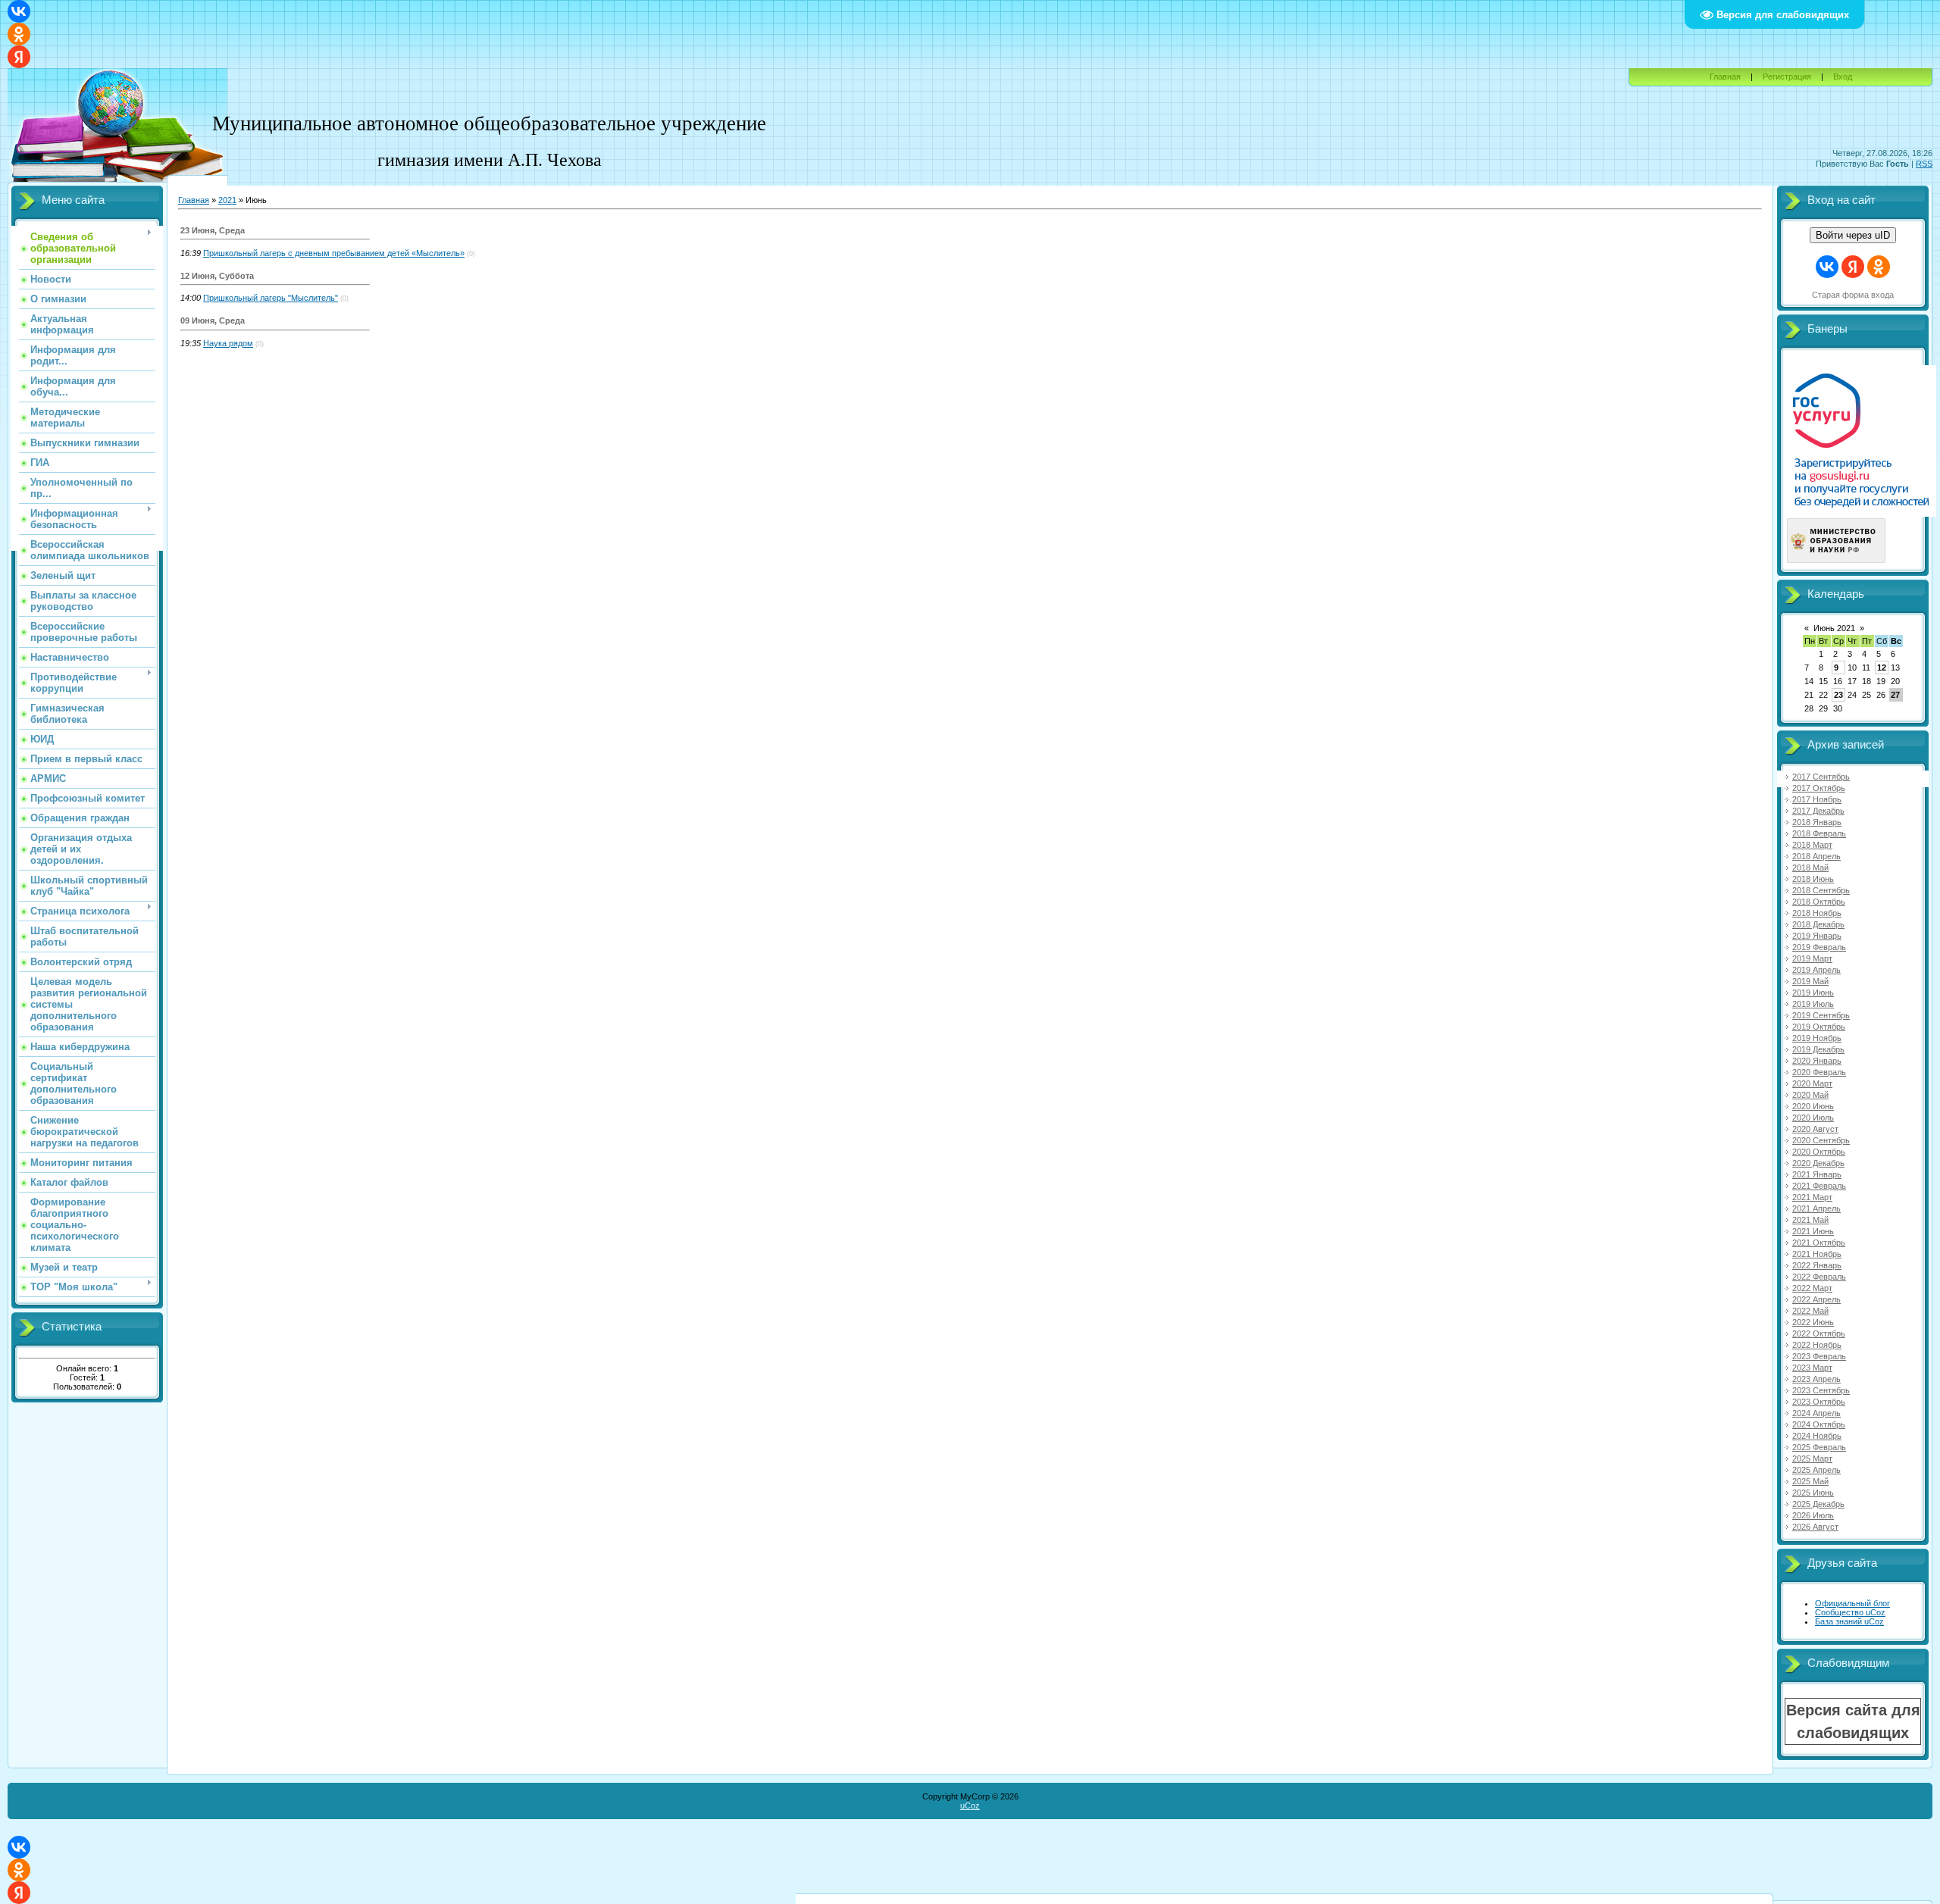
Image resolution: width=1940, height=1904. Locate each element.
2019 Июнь (1813, 993)
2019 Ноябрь (1817, 1038)
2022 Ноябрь (1817, 1345)
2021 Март (1812, 1197)
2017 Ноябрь (1817, 799)
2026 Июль (1813, 1515)
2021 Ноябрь (1817, 1254)
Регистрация (1787, 77)
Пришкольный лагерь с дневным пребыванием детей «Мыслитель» (334, 253)
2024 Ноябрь (1817, 1436)
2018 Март (1812, 845)
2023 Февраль (1819, 1356)
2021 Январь (1817, 1174)
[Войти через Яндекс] (19, 57)
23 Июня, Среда (213, 230)
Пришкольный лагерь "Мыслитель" (271, 298)
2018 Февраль (1819, 833)
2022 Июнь (1813, 1322)
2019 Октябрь (1819, 1027)
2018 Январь (1817, 822)
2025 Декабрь (1818, 1504)
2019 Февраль (1819, 947)
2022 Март (1812, 1288)
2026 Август (1815, 1527)
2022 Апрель (1816, 1299)
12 (1882, 667)
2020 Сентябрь (1821, 1140)
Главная (1725, 77)
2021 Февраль (1819, 1186)
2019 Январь (1817, 936)
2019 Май (1810, 981)
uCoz (970, 1806)
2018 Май (1810, 868)
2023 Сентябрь (1821, 1390)
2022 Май (1810, 1311)
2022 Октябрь (1819, 1333)
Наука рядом (228, 343)
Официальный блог (1852, 1603)
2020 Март (1812, 1083)
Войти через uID (1853, 235)
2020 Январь (1817, 1061)
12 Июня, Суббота (217, 276)
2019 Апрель (1816, 970)
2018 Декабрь (1818, 924)
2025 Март (1812, 1458)
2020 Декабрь (1818, 1163)
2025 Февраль (1819, 1447)
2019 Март (1812, 958)
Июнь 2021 (1834, 628)
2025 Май (1810, 1481)
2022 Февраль (1819, 1277)
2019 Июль (1813, 1004)
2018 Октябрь (1819, 902)
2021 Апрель (1816, 1208)
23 (1838, 695)
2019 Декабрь (1818, 1049)
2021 (227, 200)
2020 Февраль (1819, 1072)
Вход (1843, 77)
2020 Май (1810, 1095)
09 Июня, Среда (213, 320)
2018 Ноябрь (1817, 913)
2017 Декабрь (1818, 811)
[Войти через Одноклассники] (19, 34)
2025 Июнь (1813, 1493)
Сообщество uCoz (1850, 1612)
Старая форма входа (1853, 295)
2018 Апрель (1816, 856)
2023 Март (1812, 1368)
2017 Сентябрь (1821, 777)
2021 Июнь (1813, 1231)
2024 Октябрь (1819, 1424)
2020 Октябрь (1819, 1152)
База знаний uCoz (1849, 1621)
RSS (1924, 164)
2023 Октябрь (1819, 1402)
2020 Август (1815, 1129)
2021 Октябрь (1819, 1243)
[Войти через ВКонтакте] (19, 11)
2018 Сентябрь (1821, 890)
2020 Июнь (1813, 1106)
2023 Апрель (1816, 1379)
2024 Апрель (1816, 1413)
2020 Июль (1813, 1118)
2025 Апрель (1816, 1470)
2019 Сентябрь (1821, 1015)
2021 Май (1810, 1220)
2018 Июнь (1813, 879)
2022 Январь (1817, 1265)
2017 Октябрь (1819, 788)
